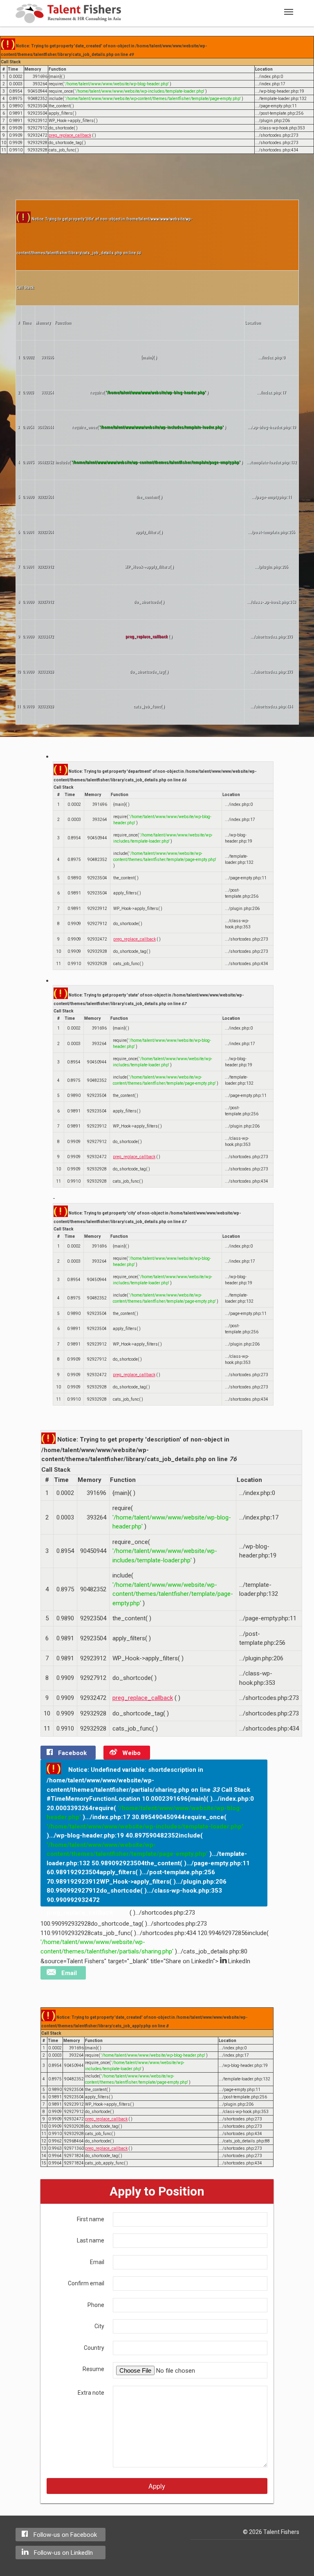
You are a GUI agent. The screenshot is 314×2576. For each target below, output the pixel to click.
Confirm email (86, 2283)
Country (94, 2348)
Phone (96, 2305)
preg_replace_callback (70, 135)
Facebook (72, 1753)
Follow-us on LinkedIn (63, 2553)
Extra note (91, 2393)
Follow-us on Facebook (64, 2535)
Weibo (131, 1753)
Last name (91, 2240)
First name (91, 2219)
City (99, 2326)
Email (68, 1973)
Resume (93, 2369)
